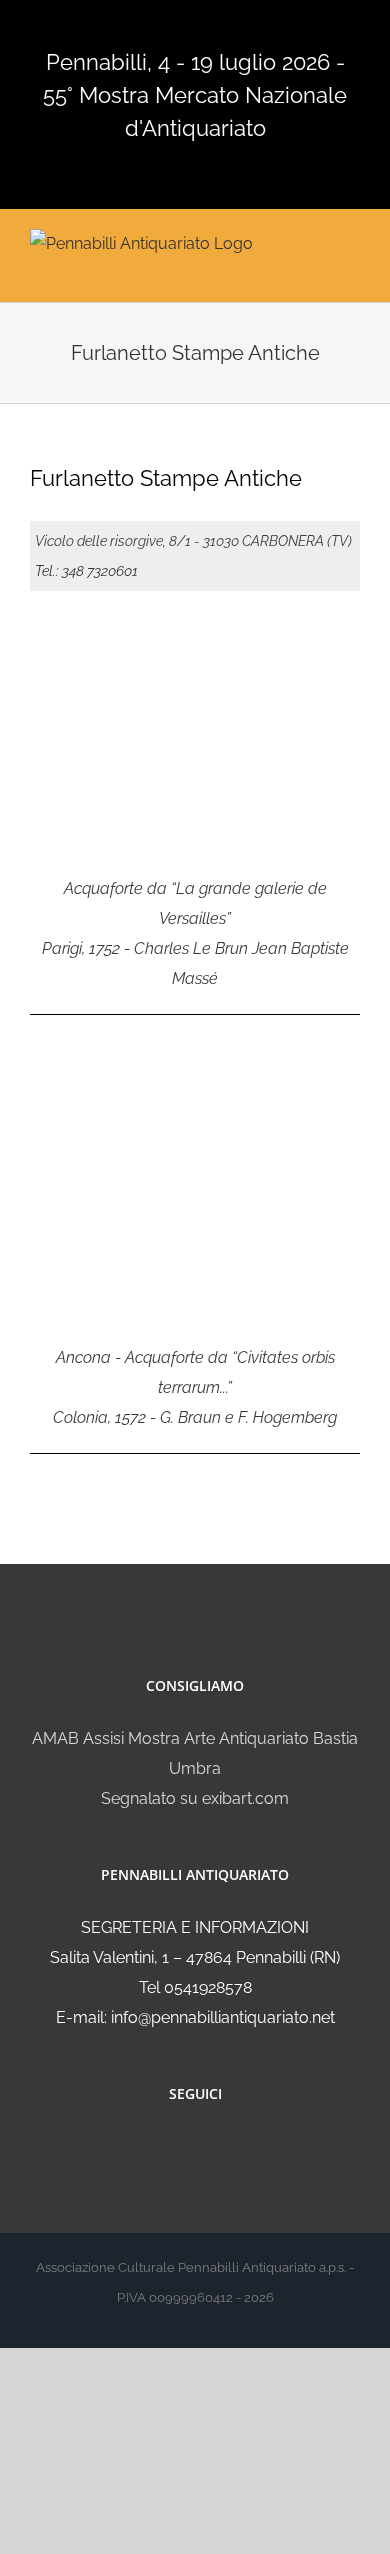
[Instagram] (209, 2147)
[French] (177, 27)
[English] (151, 27)
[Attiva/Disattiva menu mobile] (352, 241)
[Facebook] (182, 2147)
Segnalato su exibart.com (195, 1798)
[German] (203, 27)
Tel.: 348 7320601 (86, 571)
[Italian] (125, 27)
